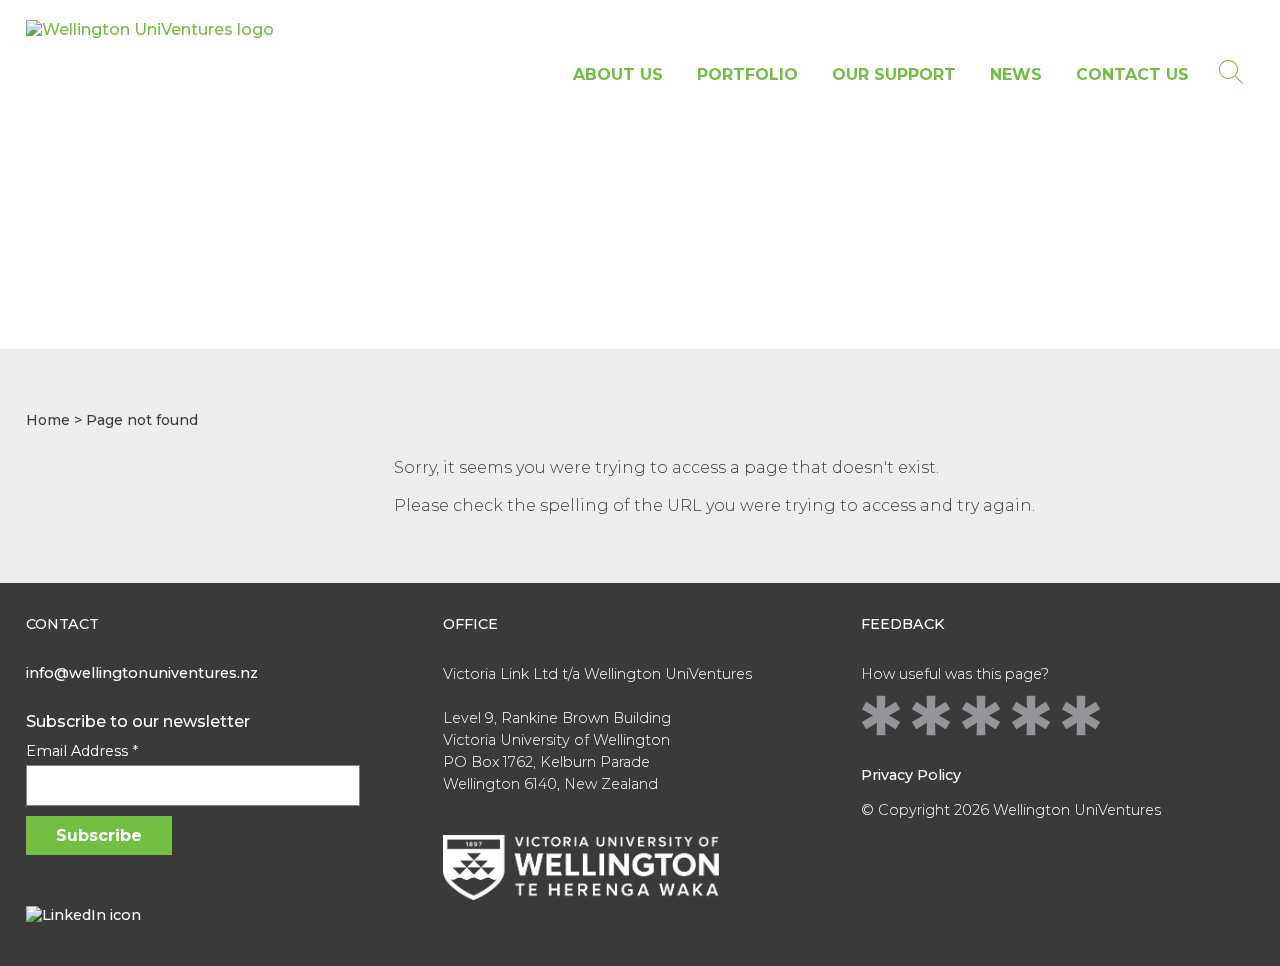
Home (48, 420)
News (1016, 74)
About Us (618, 74)
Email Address (82, 751)
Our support (894, 74)
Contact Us (1132, 74)
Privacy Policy (911, 775)
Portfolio (747, 74)
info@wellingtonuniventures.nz (142, 673)
